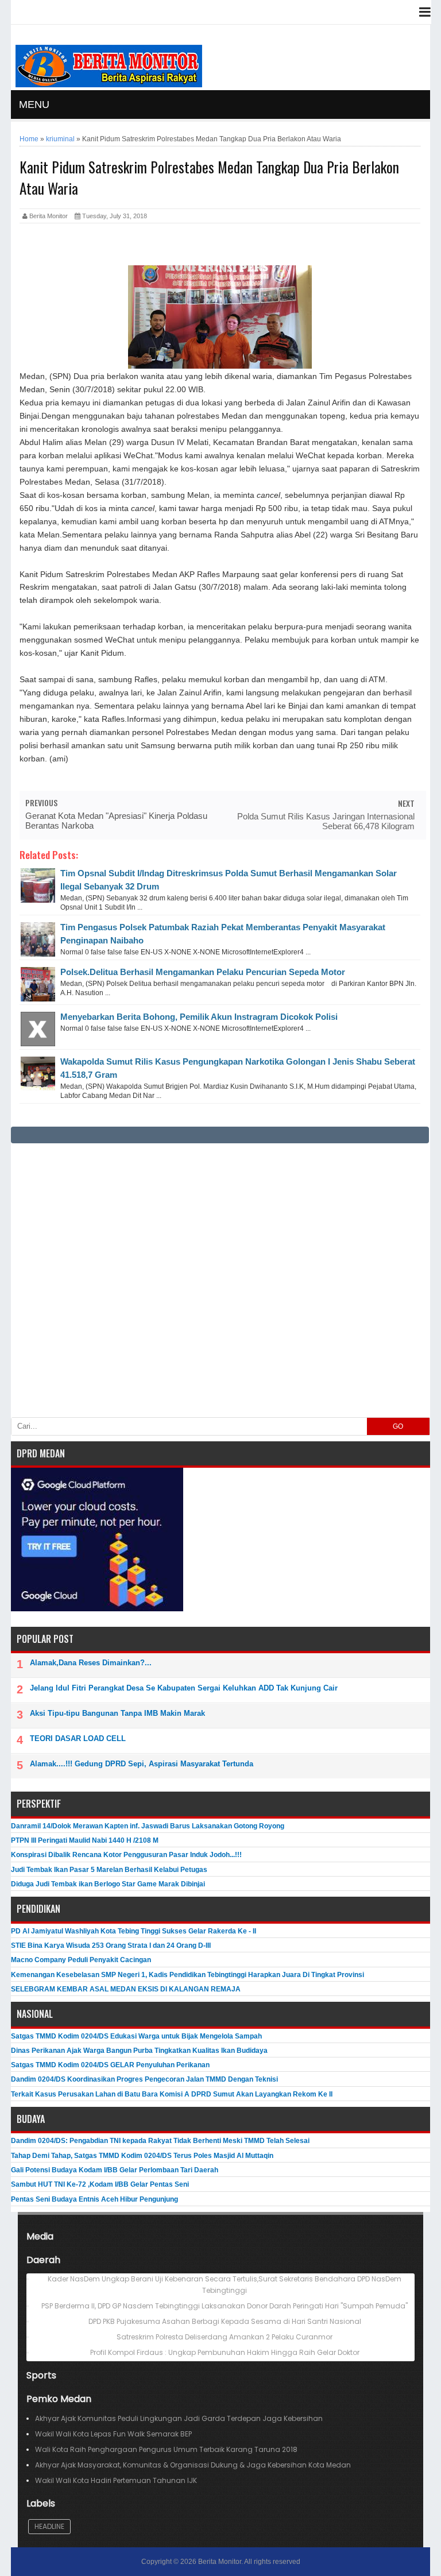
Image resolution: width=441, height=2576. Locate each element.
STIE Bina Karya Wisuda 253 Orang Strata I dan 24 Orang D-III (111, 1945)
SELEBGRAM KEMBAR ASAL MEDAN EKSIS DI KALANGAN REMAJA (126, 1989)
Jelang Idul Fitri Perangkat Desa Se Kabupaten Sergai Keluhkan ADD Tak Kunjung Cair (184, 1688)
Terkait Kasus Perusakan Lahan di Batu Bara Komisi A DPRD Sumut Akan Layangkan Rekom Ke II (172, 2094)
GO (398, 1426)
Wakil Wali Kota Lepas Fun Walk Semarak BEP (113, 2434)
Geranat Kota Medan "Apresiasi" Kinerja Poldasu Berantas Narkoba (116, 821)
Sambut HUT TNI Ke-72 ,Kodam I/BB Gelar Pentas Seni (100, 2184)
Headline (49, 2526)
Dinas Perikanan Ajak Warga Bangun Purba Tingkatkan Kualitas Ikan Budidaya (139, 2051)
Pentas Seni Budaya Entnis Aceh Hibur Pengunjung (94, 2199)
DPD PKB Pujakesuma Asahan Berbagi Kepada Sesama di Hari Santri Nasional (225, 2321)
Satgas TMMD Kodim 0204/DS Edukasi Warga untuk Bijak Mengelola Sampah (136, 2036)
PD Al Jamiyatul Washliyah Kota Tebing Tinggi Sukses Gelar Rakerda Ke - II (134, 1931)
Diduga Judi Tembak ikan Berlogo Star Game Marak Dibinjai (108, 1884)
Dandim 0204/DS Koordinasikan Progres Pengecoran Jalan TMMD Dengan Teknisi (144, 2079)
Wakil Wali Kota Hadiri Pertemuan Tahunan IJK (116, 2480)
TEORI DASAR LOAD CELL (78, 1738)
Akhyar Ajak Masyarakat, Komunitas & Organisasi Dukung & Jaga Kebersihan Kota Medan (193, 2465)
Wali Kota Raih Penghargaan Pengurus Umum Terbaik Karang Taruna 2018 (166, 2449)
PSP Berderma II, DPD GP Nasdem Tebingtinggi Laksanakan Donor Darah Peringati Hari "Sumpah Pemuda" (225, 2306)
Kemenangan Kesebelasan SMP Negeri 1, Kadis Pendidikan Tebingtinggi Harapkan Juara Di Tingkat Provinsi (187, 1975)
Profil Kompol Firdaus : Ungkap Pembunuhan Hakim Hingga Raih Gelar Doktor (225, 2352)
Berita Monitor (220, 2562)
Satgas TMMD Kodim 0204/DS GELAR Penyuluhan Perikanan (110, 2065)
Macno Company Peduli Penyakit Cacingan (81, 1960)
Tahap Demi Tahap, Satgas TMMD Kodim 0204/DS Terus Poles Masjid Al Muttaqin (142, 2156)
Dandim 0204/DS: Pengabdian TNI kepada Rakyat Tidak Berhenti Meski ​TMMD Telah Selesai (160, 2141)
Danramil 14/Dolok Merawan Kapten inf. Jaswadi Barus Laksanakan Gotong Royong (148, 1826)
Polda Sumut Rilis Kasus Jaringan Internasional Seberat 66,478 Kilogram (326, 821)
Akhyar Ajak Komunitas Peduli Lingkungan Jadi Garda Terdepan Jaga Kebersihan (179, 2418)
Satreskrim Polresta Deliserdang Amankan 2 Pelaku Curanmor (225, 2337)
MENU (34, 105)
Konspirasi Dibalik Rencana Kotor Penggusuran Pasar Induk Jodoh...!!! (126, 1855)
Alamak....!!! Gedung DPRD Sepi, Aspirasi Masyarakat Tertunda (142, 1764)
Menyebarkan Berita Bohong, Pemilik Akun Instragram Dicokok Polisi (199, 1017)
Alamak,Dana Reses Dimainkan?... (91, 1663)
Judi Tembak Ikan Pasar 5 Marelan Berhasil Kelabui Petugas (109, 1870)
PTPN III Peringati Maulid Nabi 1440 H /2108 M (85, 1840)
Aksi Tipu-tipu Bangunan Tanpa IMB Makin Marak (117, 1713)
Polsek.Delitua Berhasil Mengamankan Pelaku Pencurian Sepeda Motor (203, 972)
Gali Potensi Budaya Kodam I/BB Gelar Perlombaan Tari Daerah (115, 2170)
